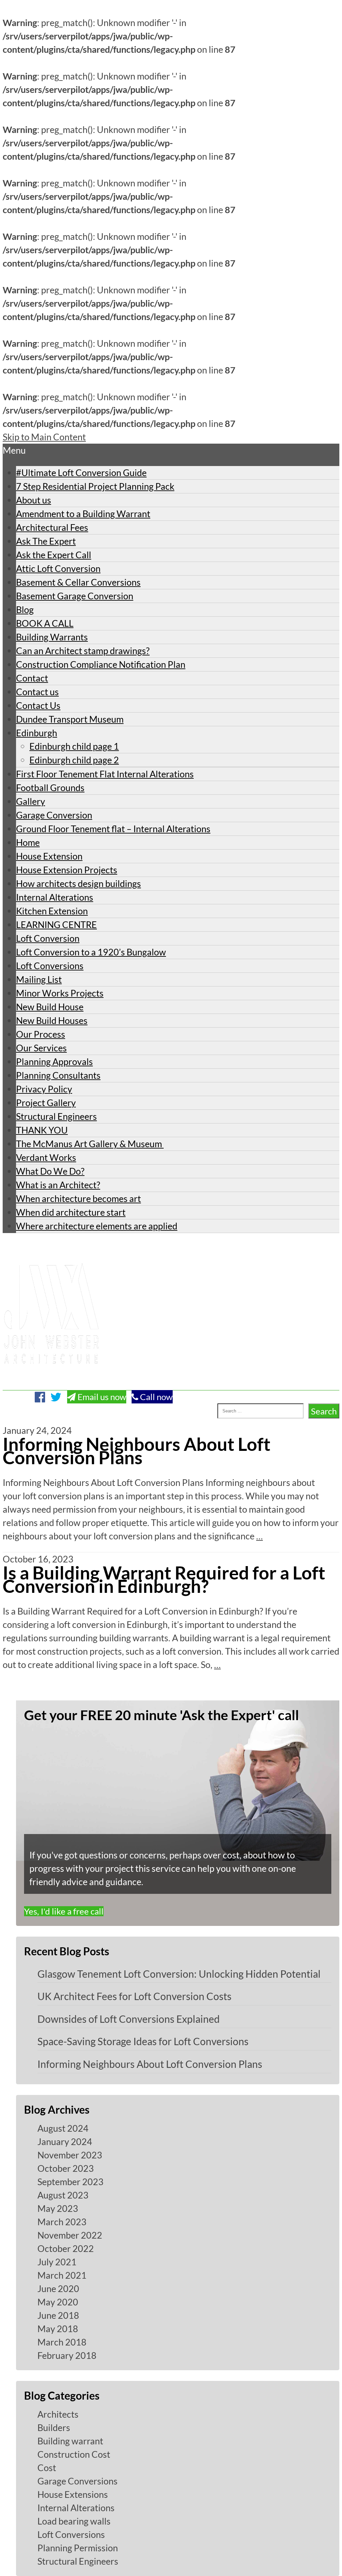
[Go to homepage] (51, 1383)
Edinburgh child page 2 (74, 760)
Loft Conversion (48, 938)
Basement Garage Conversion (75, 596)
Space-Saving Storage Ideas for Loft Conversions (143, 2041)
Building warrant (70, 2441)
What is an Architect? (58, 1185)
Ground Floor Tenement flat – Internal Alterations (113, 829)
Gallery (31, 801)
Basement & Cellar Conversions (78, 582)
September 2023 (70, 2182)
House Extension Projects (67, 870)
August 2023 (63, 2195)
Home (28, 842)
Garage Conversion (54, 815)
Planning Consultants (58, 1075)
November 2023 (70, 2155)
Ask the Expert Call (54, 555)
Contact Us (38, 705)
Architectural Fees (52, 527)
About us (34, 500)
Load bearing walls (74, 2521)
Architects (58, 2414)
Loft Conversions (50, 966)
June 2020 (58, 2289)
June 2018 (58, 2315)
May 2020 (58, 2302)
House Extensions (73, 2494)
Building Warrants (52, 637)
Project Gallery (46, 1103)
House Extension (49, 856)
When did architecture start (71, 1212)
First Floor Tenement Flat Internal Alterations (105, 774)
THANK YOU (42, 1130)
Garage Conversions (77, 2481)
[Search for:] (160, 1411)
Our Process (41, 1034)
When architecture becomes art (78, 1198)
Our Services (41, 1048)
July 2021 (57, 2262)
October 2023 (66, 2168)
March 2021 (62, 2275)
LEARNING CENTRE (56, 925)
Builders (54, 2428)
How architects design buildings (78, 883)
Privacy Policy (44, 1089)
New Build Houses (52, 1020)
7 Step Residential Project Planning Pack (95, 486)
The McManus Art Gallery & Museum (90, 1144)
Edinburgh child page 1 (74, 746)
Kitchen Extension (52, 911)
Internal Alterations (55, 897)
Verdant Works (46, 1157)
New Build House (50, 1007)
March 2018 (62, 2342)
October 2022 (66, 2248)
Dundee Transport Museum (70, 719)
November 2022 (70, 2235)
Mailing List (39, 979)
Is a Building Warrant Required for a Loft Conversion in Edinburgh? (164, 1579)
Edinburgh (37, 733)
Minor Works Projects (60, 993)
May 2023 (58, 2208)
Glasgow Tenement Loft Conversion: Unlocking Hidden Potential (179, 1974)
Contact (32, 678)
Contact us (37, 692)
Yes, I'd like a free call (64, 1911)
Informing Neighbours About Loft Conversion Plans (137, 1451)
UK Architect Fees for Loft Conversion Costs (134, 1996)
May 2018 (58, 2329)
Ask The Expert (46, 541)
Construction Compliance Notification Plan (101, 664)
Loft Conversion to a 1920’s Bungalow (91, 952)
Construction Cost (74, 2454)
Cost (47, 2468)
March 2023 (62, 2222)
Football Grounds (50, 788)
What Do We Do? (50, 1171)
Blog (25, 610)
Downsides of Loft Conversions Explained (129, 2019)
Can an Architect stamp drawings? (83, 651)
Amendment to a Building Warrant (83, 514)
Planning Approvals (54, 1062)
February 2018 (67, 2355)
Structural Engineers (56, 1116)
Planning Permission (78, 2548)
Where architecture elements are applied (97, 1226)
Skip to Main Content (44, 437)
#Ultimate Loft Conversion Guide (81, 473)
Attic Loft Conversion (58, 568)
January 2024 (65, 2142)
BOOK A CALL (45, 623)
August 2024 (63, 2128)
